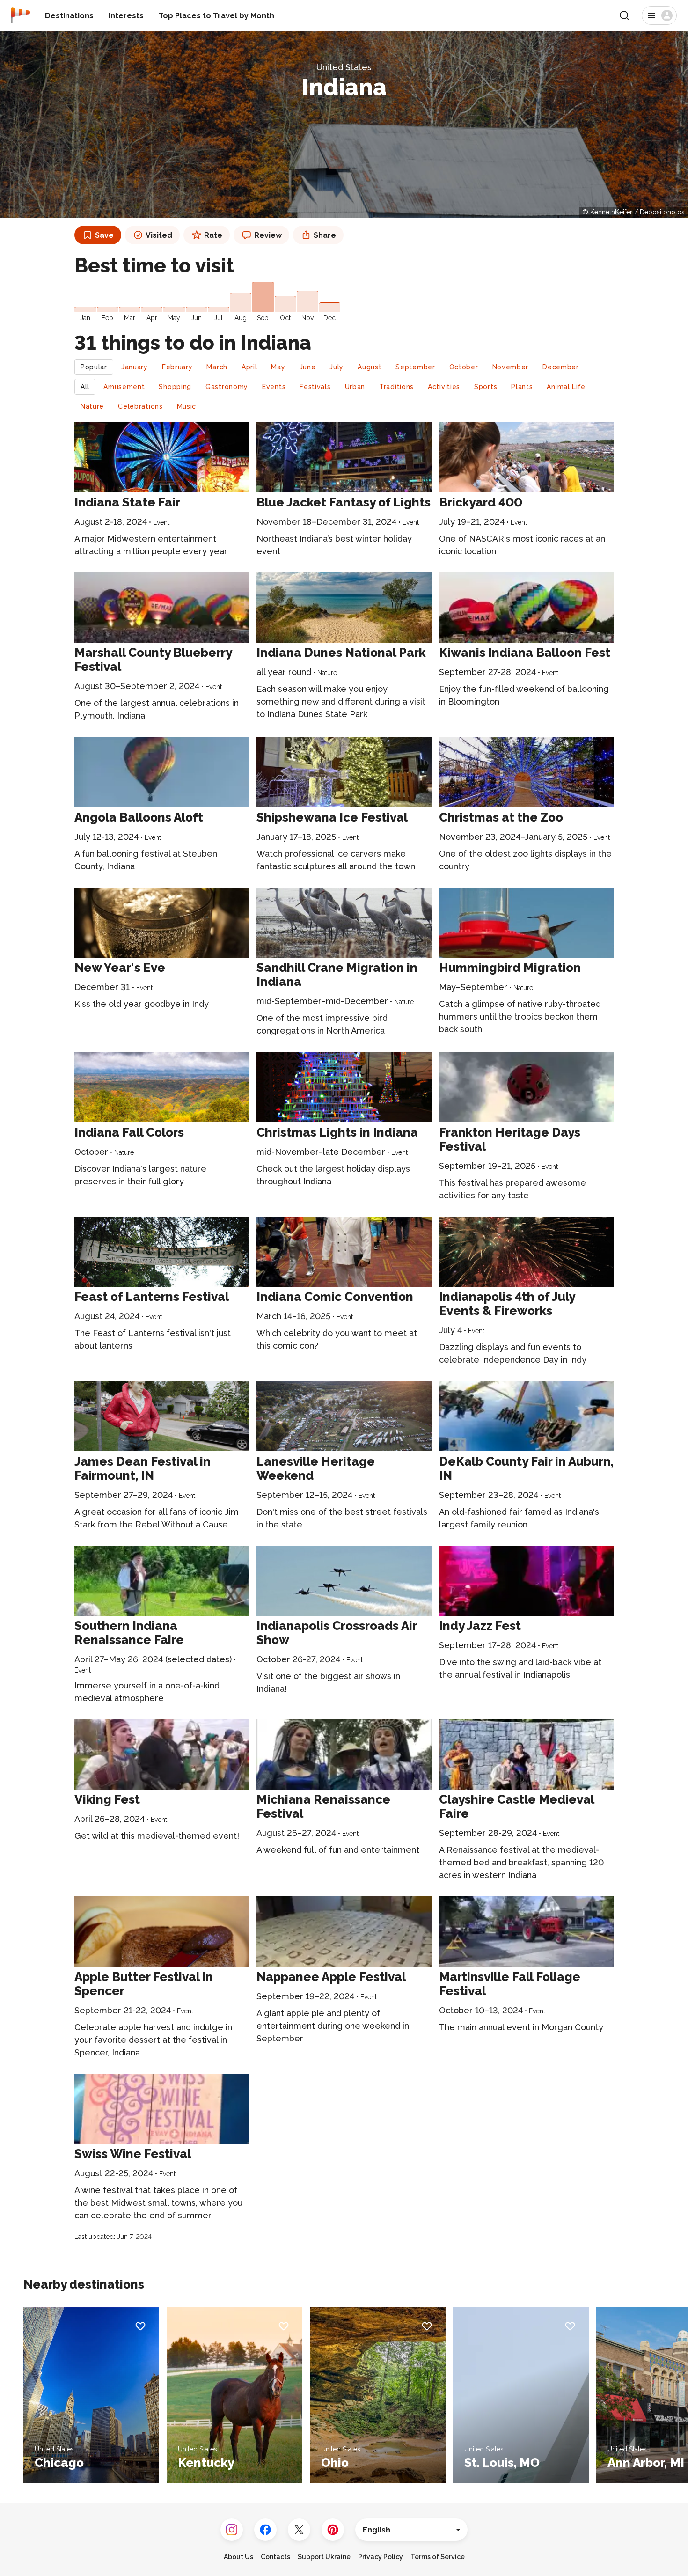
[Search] (624, 15)
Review (268, 235)
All (85, 387)
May (278, 367)
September (415, 367)
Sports (486, 387)
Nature (92, 406)
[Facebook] (265, 2530)
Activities (444, 387)
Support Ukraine (324, 2557)
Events (274, 387)
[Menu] (659, 15)
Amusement (124, 387)
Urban (355, 387)
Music (187, 406)
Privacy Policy (381, 2557)
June (308, 367)
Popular (94, 367)
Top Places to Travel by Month (216, 16)
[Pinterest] (333, 2530)
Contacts (275, 2557)
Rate (213, 235)
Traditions (396, 387)
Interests (126, 16)
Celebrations (140, 406)
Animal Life (566, 387)
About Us (238, 2557)
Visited (159, 235)
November (511, 367)
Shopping (175, 387)
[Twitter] (299, 2530)
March (217, 367)
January (135, 367)
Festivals (315, 387)
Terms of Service (438, 2557)
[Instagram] (232, 2530)
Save (104, 235)
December (561, 367)
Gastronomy (227, 387)
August (370, 367)
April (249, 367)
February (177, 367)
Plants (522, 387)
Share (325, 235)
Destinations (69, 16)
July (337, 367)
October (464, 367)
